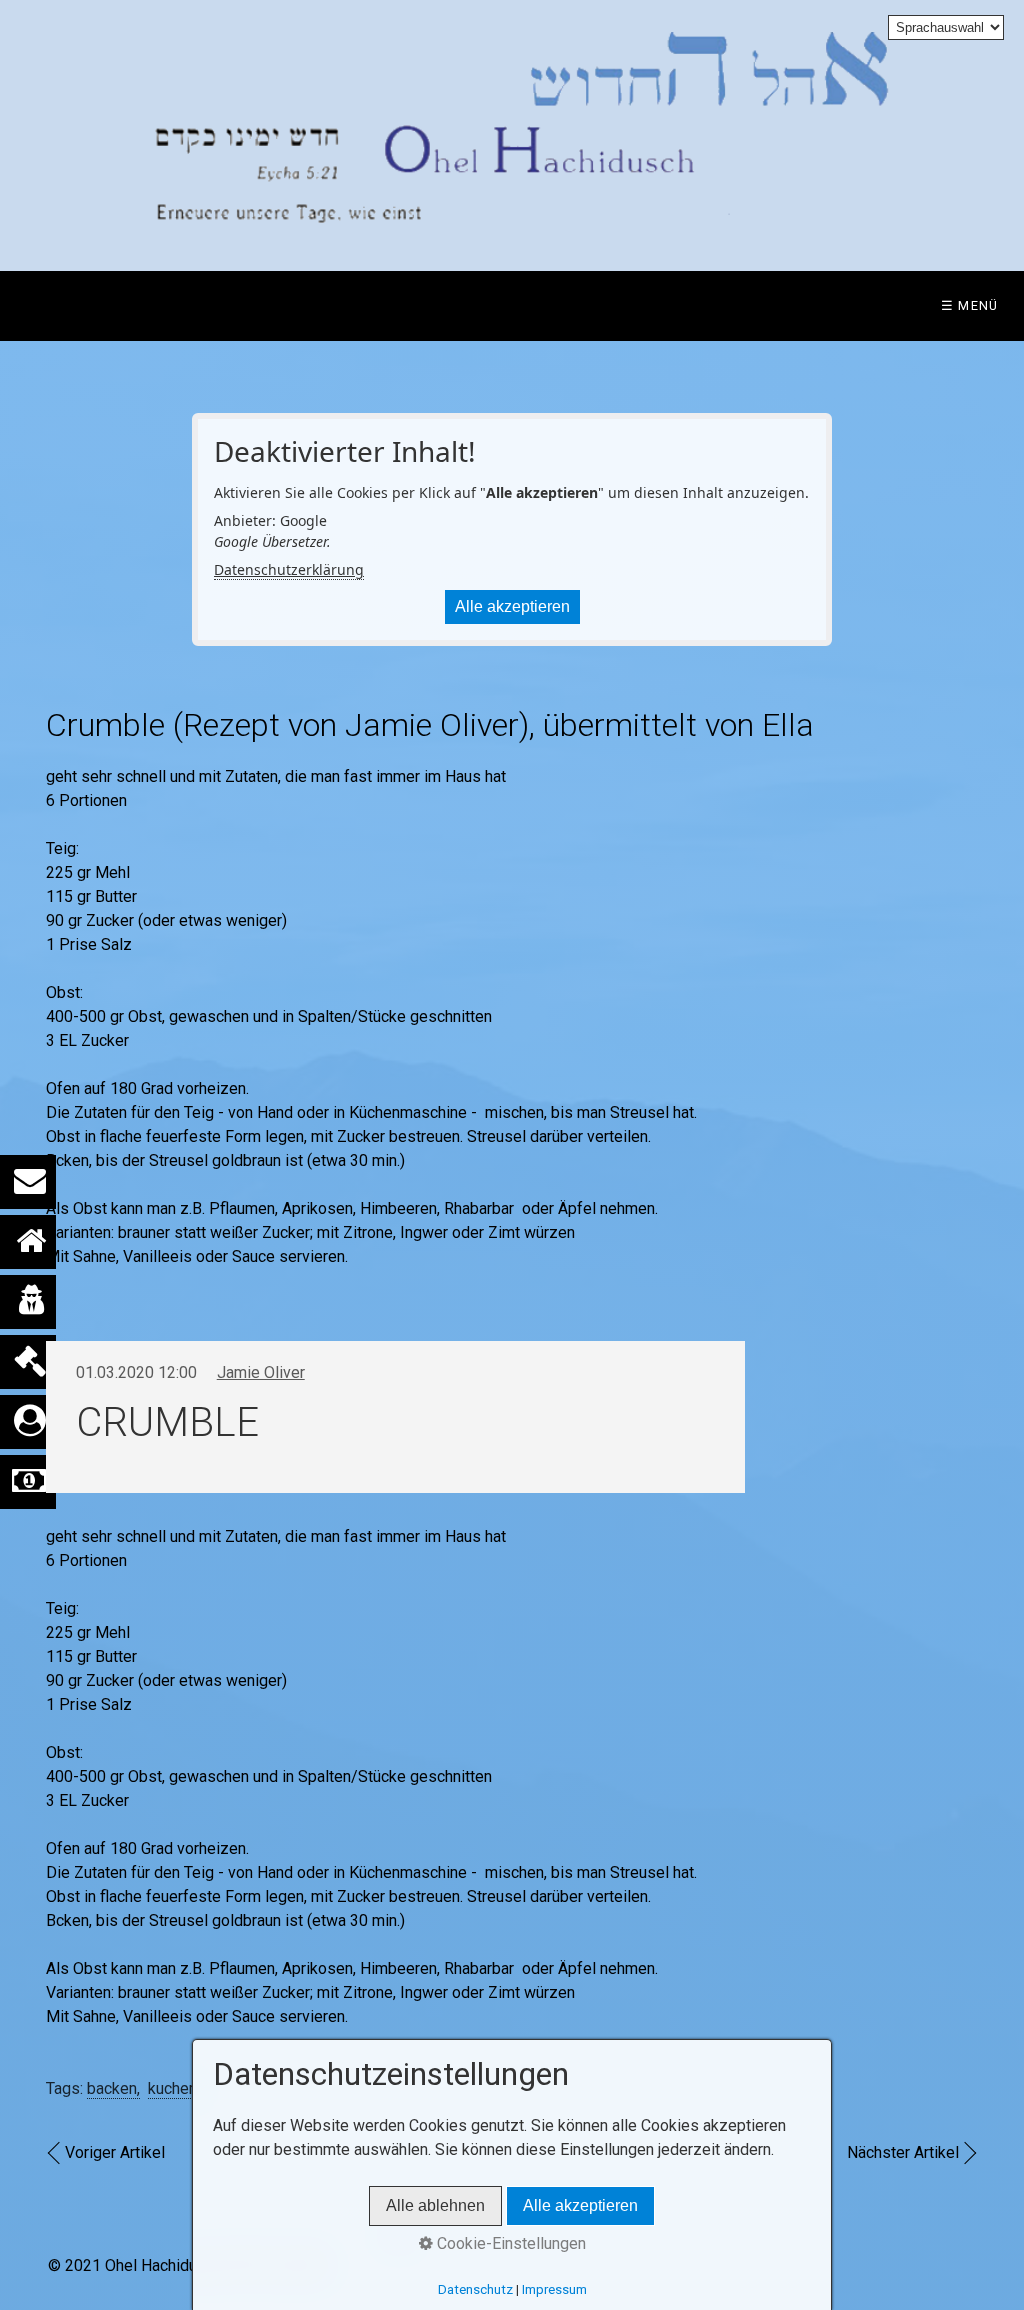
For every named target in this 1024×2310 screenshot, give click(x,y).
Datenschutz (475, 2289)
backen (112, 2088)
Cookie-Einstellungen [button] (509, 2243)
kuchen (172, 2088)
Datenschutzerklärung (289, 569)
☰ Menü (970, 305)
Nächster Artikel (903, 2152)
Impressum (554, 2289)
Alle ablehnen (435, 2205)
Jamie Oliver (261, 1372)
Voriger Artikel (115, 2152)
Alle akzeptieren (512, 606)
